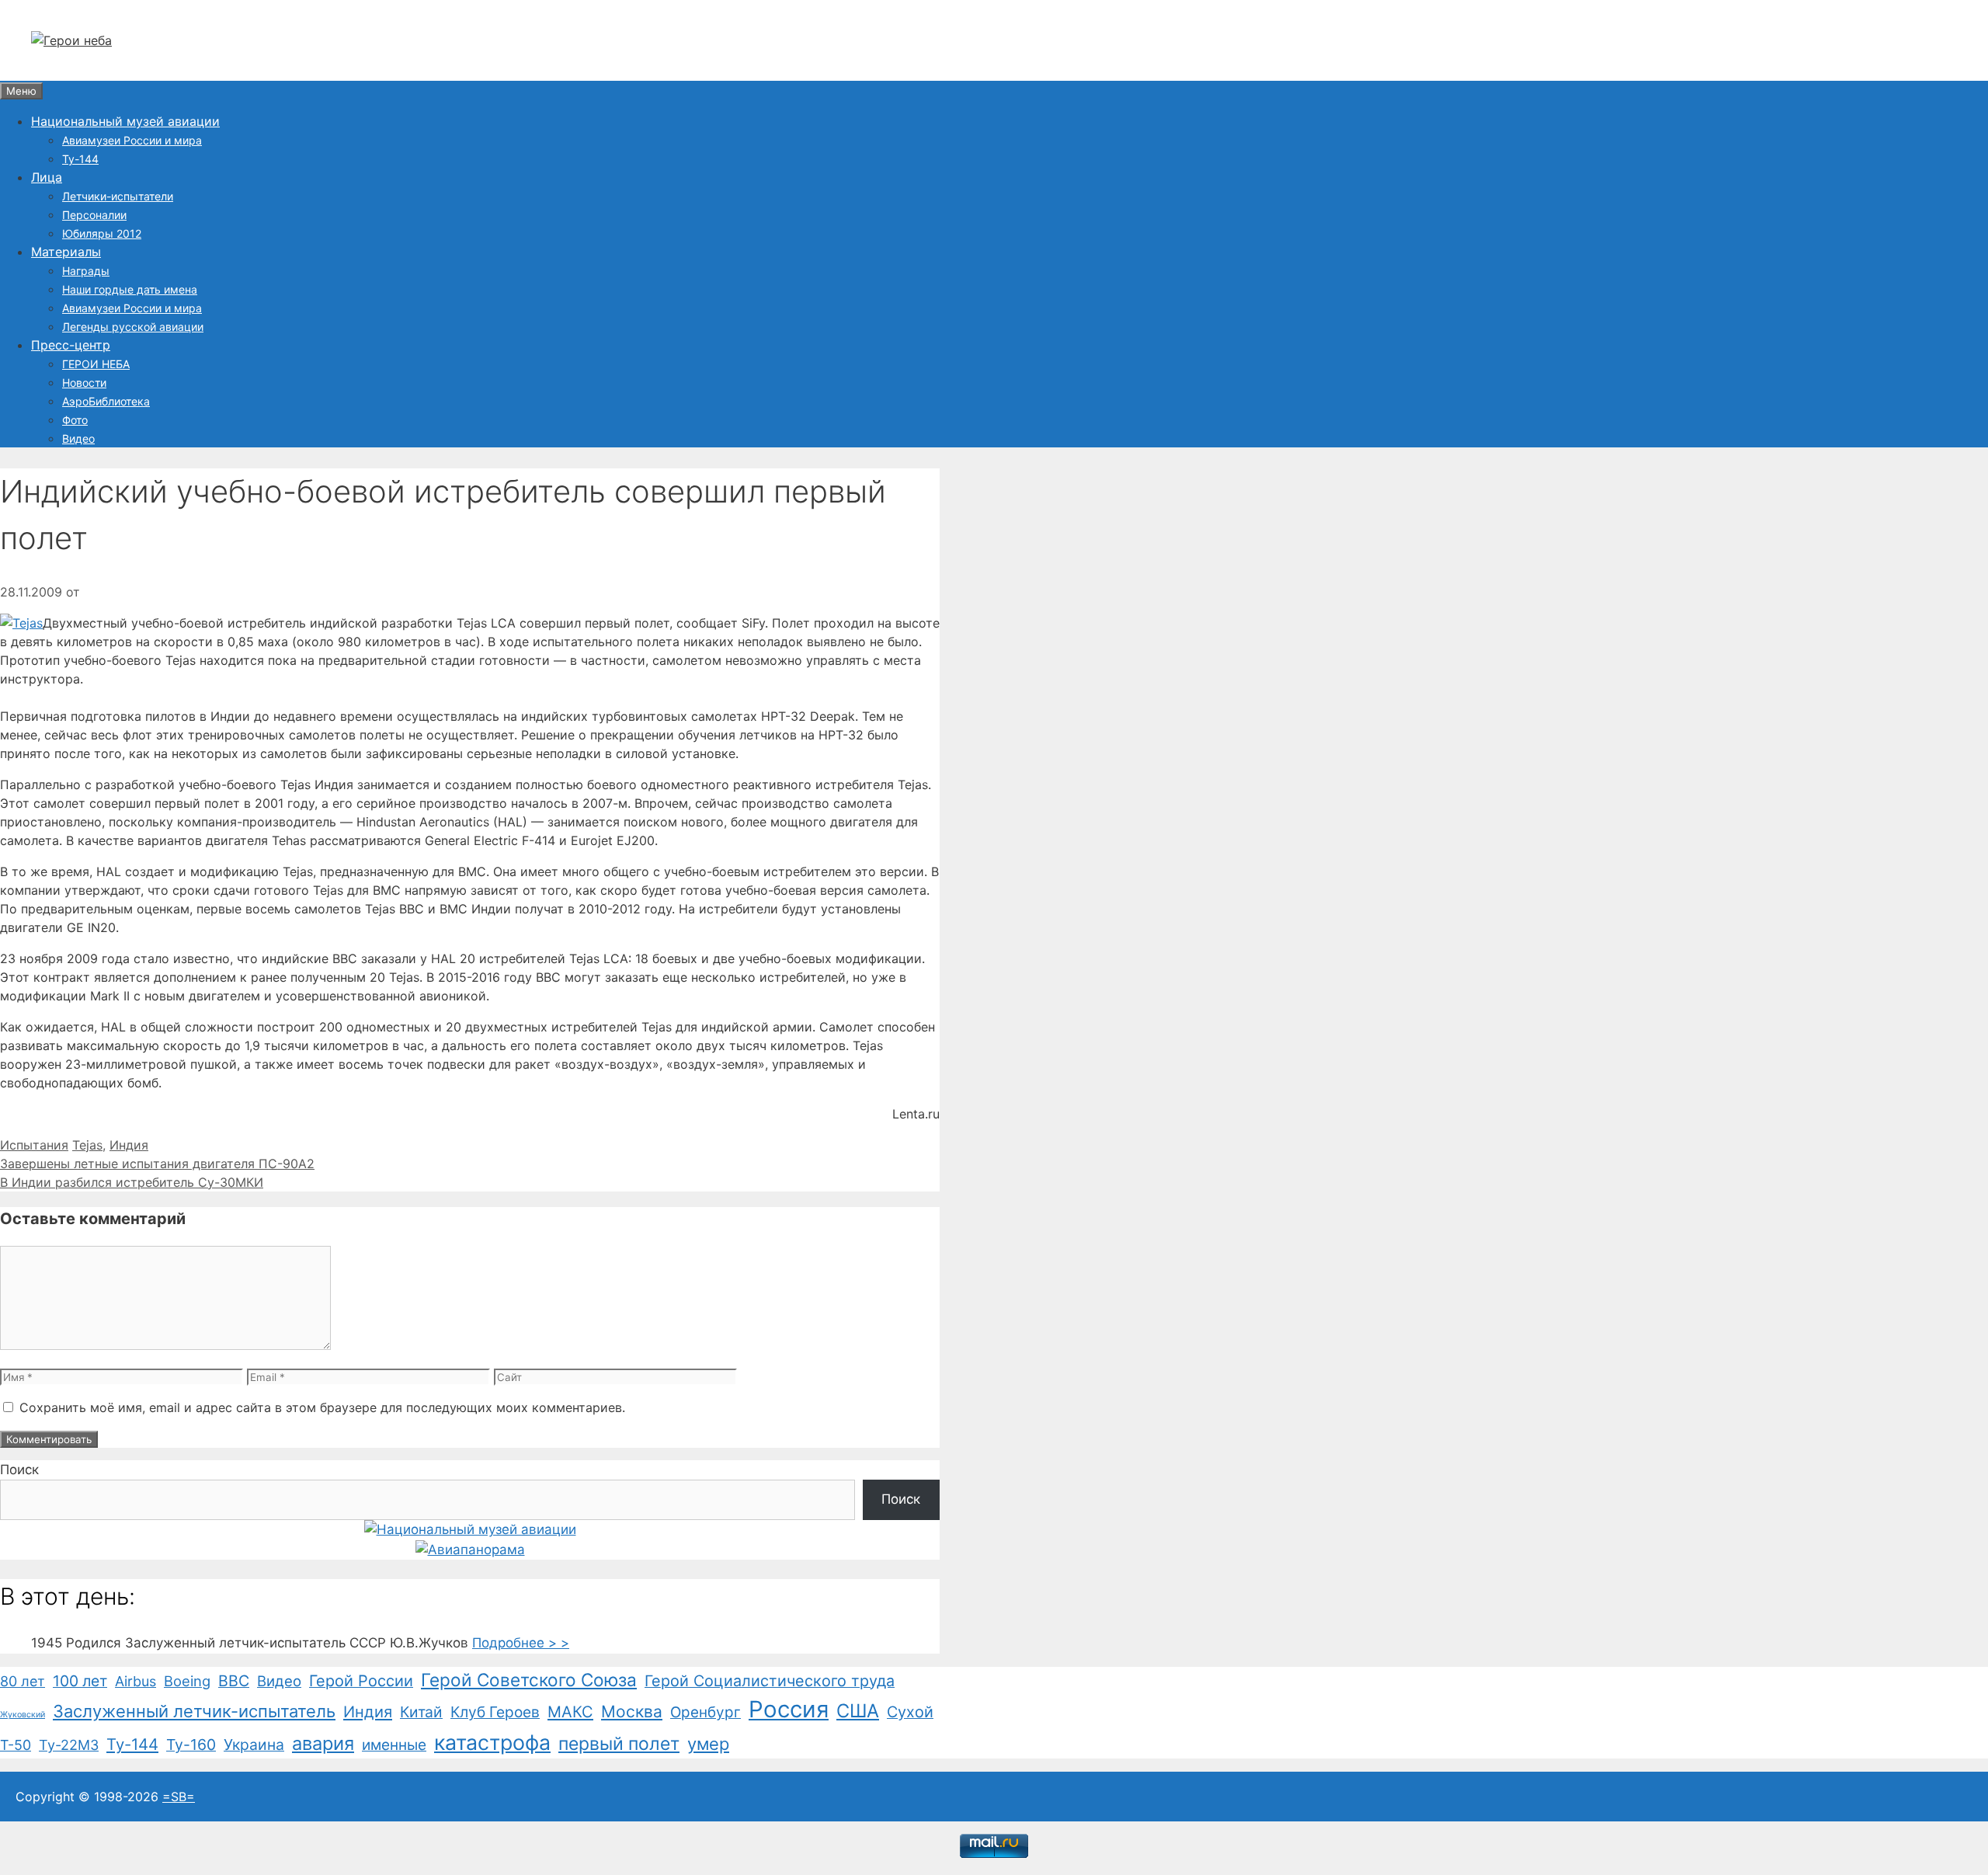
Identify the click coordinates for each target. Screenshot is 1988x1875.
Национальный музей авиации (125, 121)
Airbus (136, 1681)
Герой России (361, 1681)
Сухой (910, 1712)
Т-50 (16, 1745)
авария (323, 1743)
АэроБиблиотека (106, 401)
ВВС (234, 1681)
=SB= (179, 1797)
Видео (78, 438)
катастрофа (492, 1742)
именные (394, 1745)
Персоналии (94, 215)
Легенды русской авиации (133, 327)
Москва (632, 1712)
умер (708, 1744)
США (858, 1711)
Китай (421, 1712)
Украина (254, 1745)
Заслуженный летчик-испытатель (194, 1711)
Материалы (66, 252)
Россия (789, 1709)
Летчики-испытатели (118, 196)
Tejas (87, 1145)
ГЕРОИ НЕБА (96, 364)
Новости (84, 383)
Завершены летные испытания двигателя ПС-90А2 (157, 1164)
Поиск (19, 1470)
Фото (75, 420)
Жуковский (23, 1715)
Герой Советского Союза (529, 1680)
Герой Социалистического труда (770, 1681)
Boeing (187, 1681)
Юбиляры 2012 (102, 233)
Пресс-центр (71, 345)
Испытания (34, 1145)
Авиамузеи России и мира (132, 140)
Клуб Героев (495, 1712)
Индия (129, 1145)
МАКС (570, 1712)
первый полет (619, 1744)
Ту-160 (191, 1745)
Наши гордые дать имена (130, 289)
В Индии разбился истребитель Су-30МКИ (132, 1182)
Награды (86, 271)
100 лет (80, 1681)
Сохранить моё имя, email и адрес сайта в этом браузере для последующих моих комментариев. (322, 1407)
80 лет (23, 1681)
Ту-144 (80, 159)
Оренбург (706, 1712)
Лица (47, 177)
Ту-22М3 (69, 1745)
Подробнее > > (521, 1643)
